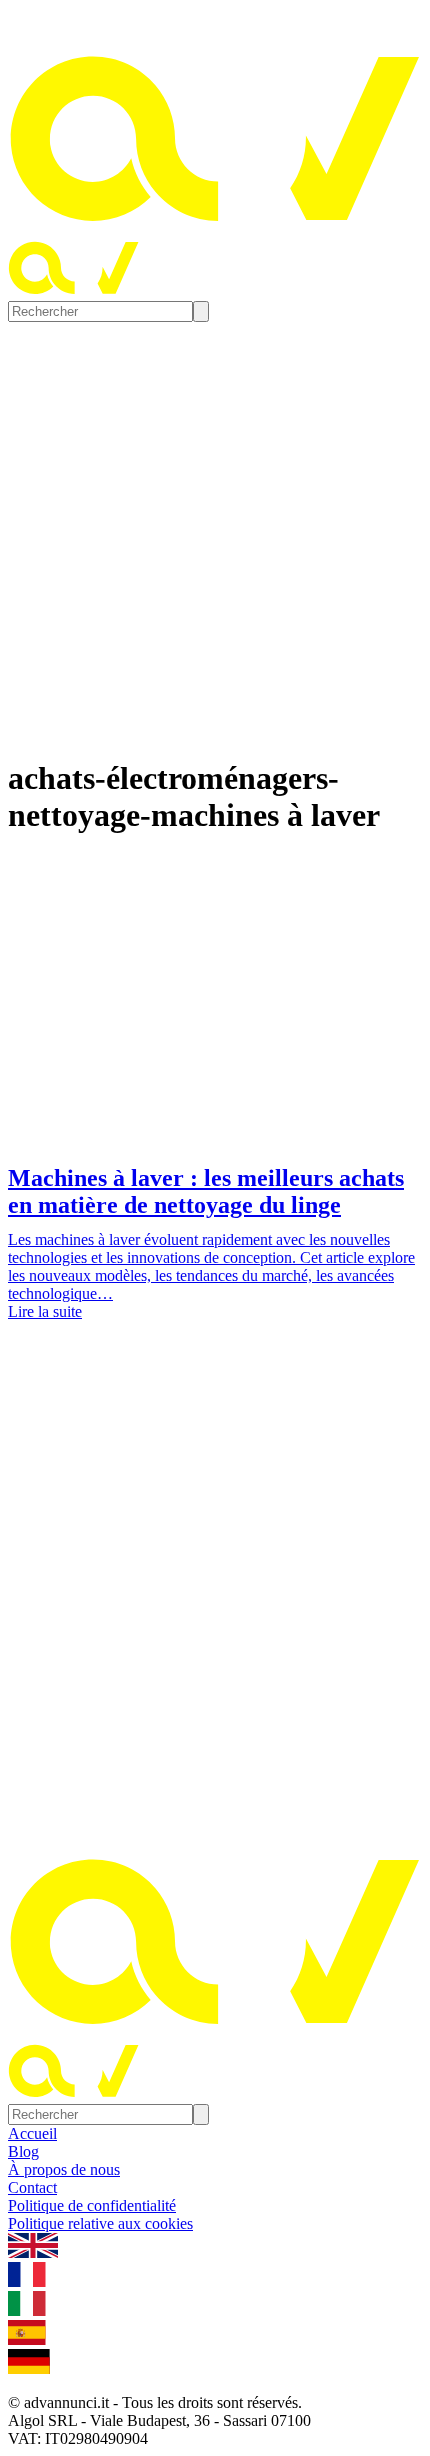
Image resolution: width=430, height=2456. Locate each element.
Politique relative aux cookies (100, 2223)
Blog (23, 2151)
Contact (32, 2187)
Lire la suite (45, 1311)
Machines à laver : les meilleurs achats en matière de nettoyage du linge (206, 1191)
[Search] (201, 311)
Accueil (32, 2133)
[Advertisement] (215, 1586)
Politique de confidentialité (92, 2205)
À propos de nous (64, 2169)
